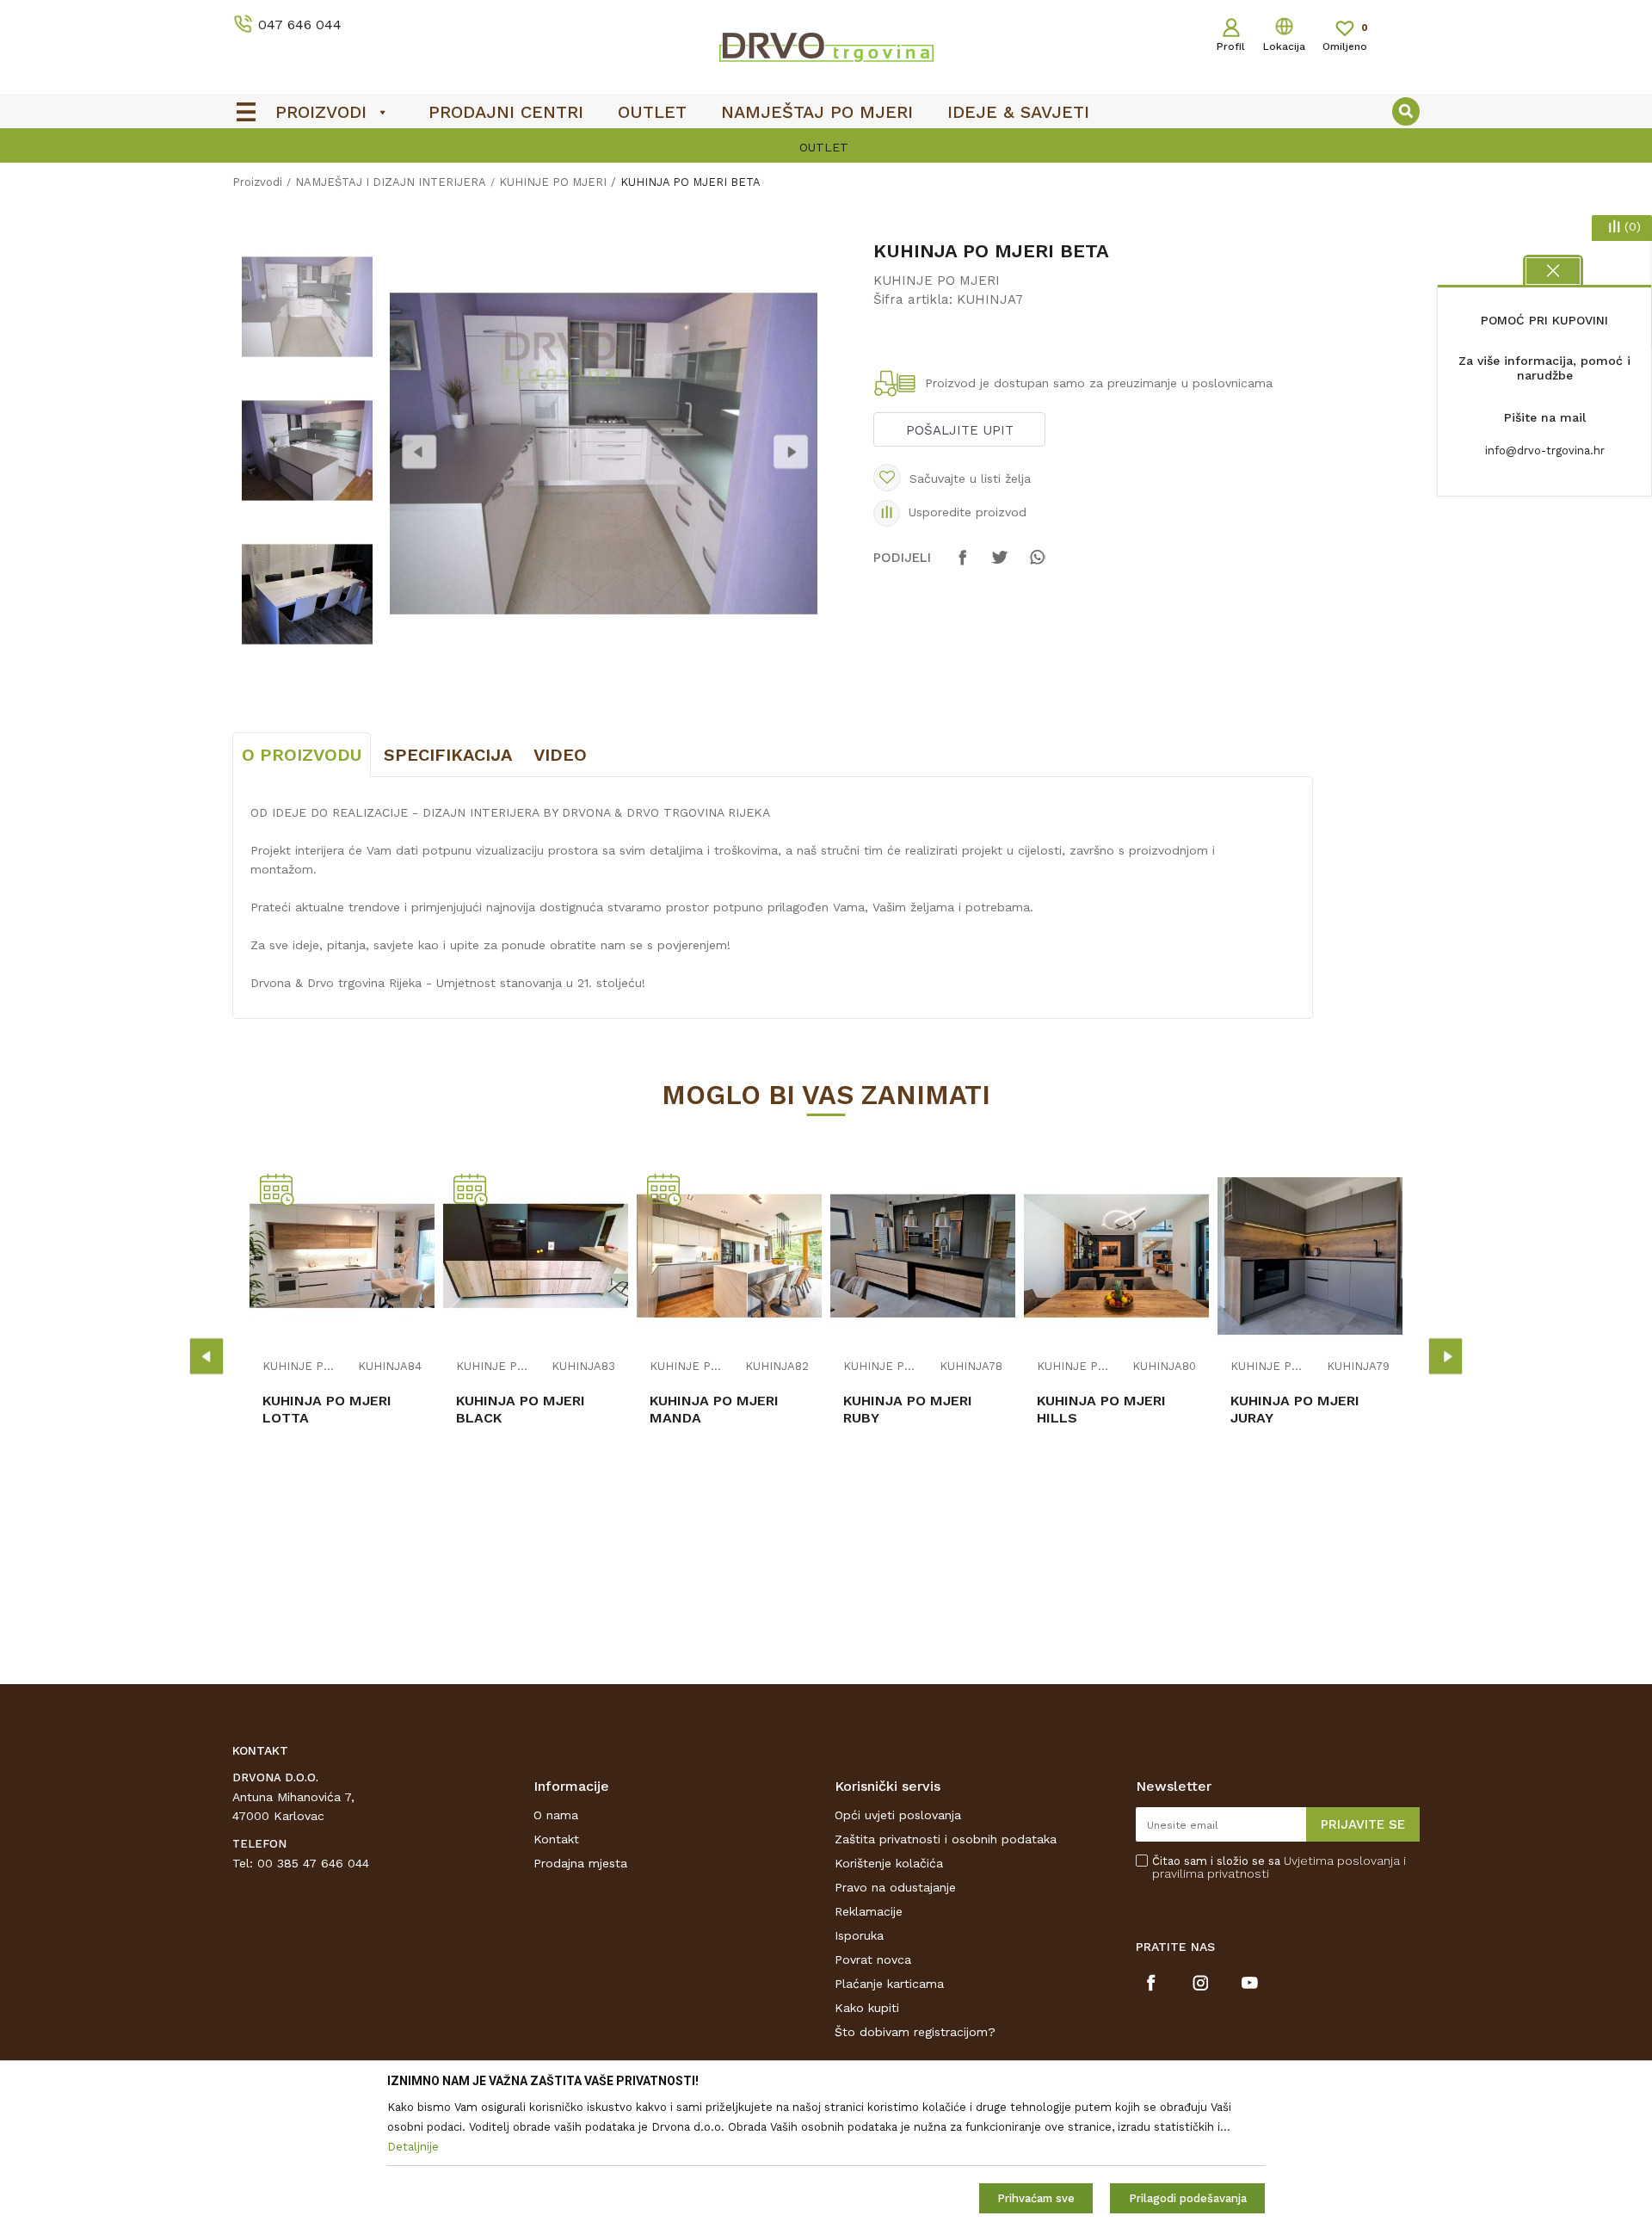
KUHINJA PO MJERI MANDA (714, 1409)
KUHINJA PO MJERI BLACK (521, 1409)
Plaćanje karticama (889, 1984)
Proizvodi (257, 182)
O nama (556, 1815)
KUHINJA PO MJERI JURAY (1295, 1409)
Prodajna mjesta (580, 1863)
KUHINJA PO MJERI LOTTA (327, 1409)
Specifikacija (448, 755)
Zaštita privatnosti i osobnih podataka (946, 1839)
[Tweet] (1000, 565)
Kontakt (556, 1839)
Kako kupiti (867, 2008)
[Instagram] (1201, 1983)
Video (560, 755)
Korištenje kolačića (889, 1863)
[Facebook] (963, 565)
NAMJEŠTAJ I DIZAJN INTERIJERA (391, 182)
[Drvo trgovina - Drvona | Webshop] (826, 46)
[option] (826, 147)
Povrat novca (873, 1960)
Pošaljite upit (960, 430)
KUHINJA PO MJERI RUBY (908, 1409)
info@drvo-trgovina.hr (1545, 451)
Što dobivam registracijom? (915, 2032)
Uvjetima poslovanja (1342, 1861)
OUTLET (824, 147)
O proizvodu (302, 755)
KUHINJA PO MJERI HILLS (1101, 1409)
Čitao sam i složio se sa (1279, 1867)
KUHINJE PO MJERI (553, 182)
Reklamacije (869, 1911)
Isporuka (859, 1935)
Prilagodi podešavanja (1188, 2198)
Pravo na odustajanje (895, 1887)
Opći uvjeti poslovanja (898, 1815)
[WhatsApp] (1037, 565)
